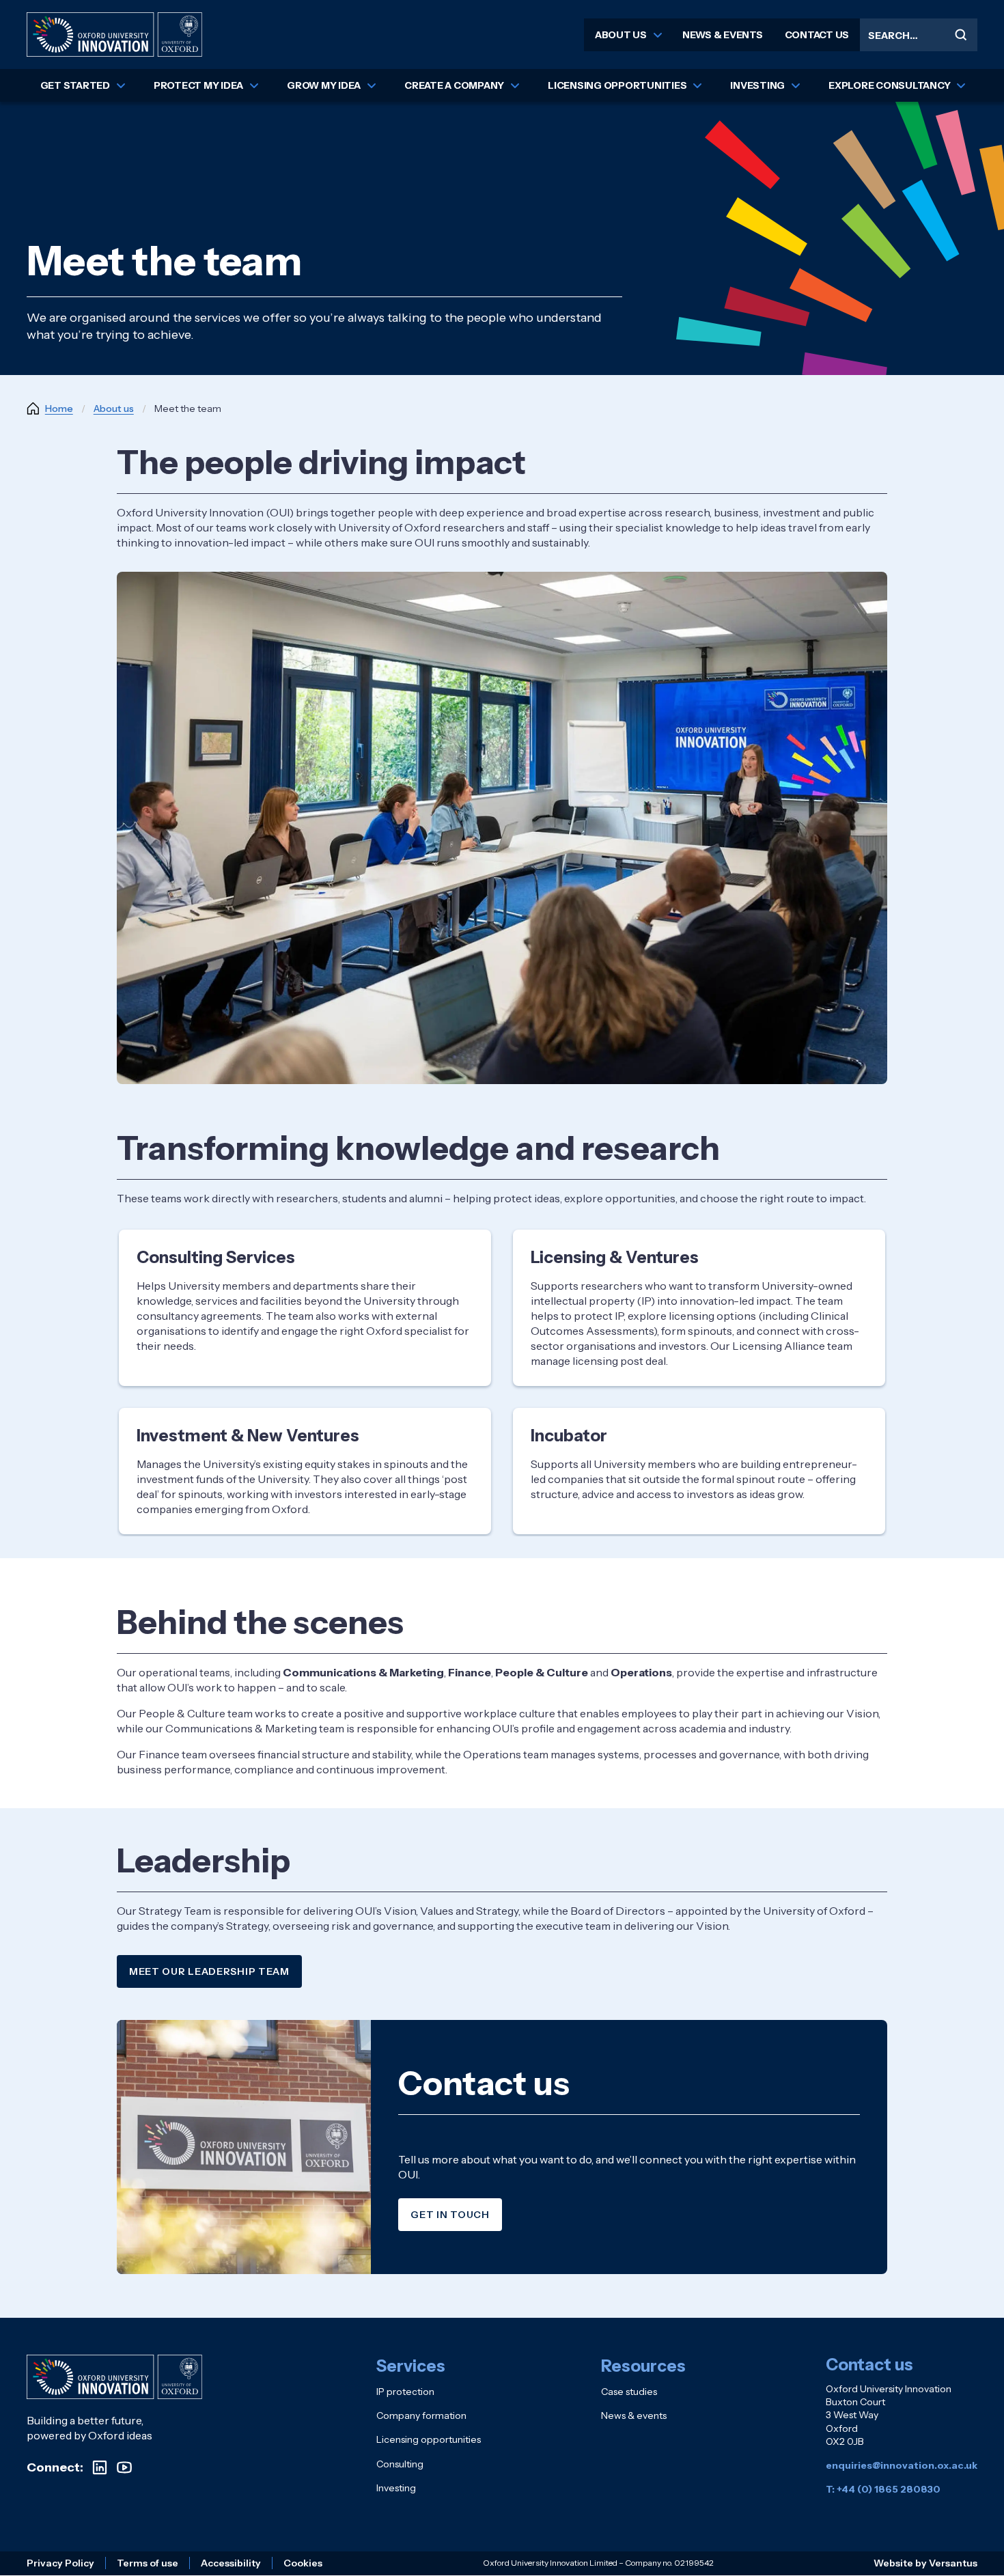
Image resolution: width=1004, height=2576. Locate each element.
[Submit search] (961, 35)
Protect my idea (198, 85)
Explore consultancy (889, 85)
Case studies (629, 2392)
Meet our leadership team (209, 1971)
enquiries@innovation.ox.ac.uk (902, 2465)
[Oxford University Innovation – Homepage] (114, 2377)
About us (621, 35)
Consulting (400, 2464)
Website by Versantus (925, 2563)
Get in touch (450, 2215)
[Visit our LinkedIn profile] (100, 2467)
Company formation (421, 2415)
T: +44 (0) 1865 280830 (883, 2489)
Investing (757, 85)
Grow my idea (324, 85)
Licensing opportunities (617, 85)
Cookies (303, 2563)
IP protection (405, 2392)
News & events (723, 35)
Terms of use (148, 2563)
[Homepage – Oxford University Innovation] (114, 34)
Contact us (817, 35)
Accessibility (231, 2563)
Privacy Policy (60, 2563)
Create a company (454, 85)
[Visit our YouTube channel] (124, 2467)
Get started (75, 85)
